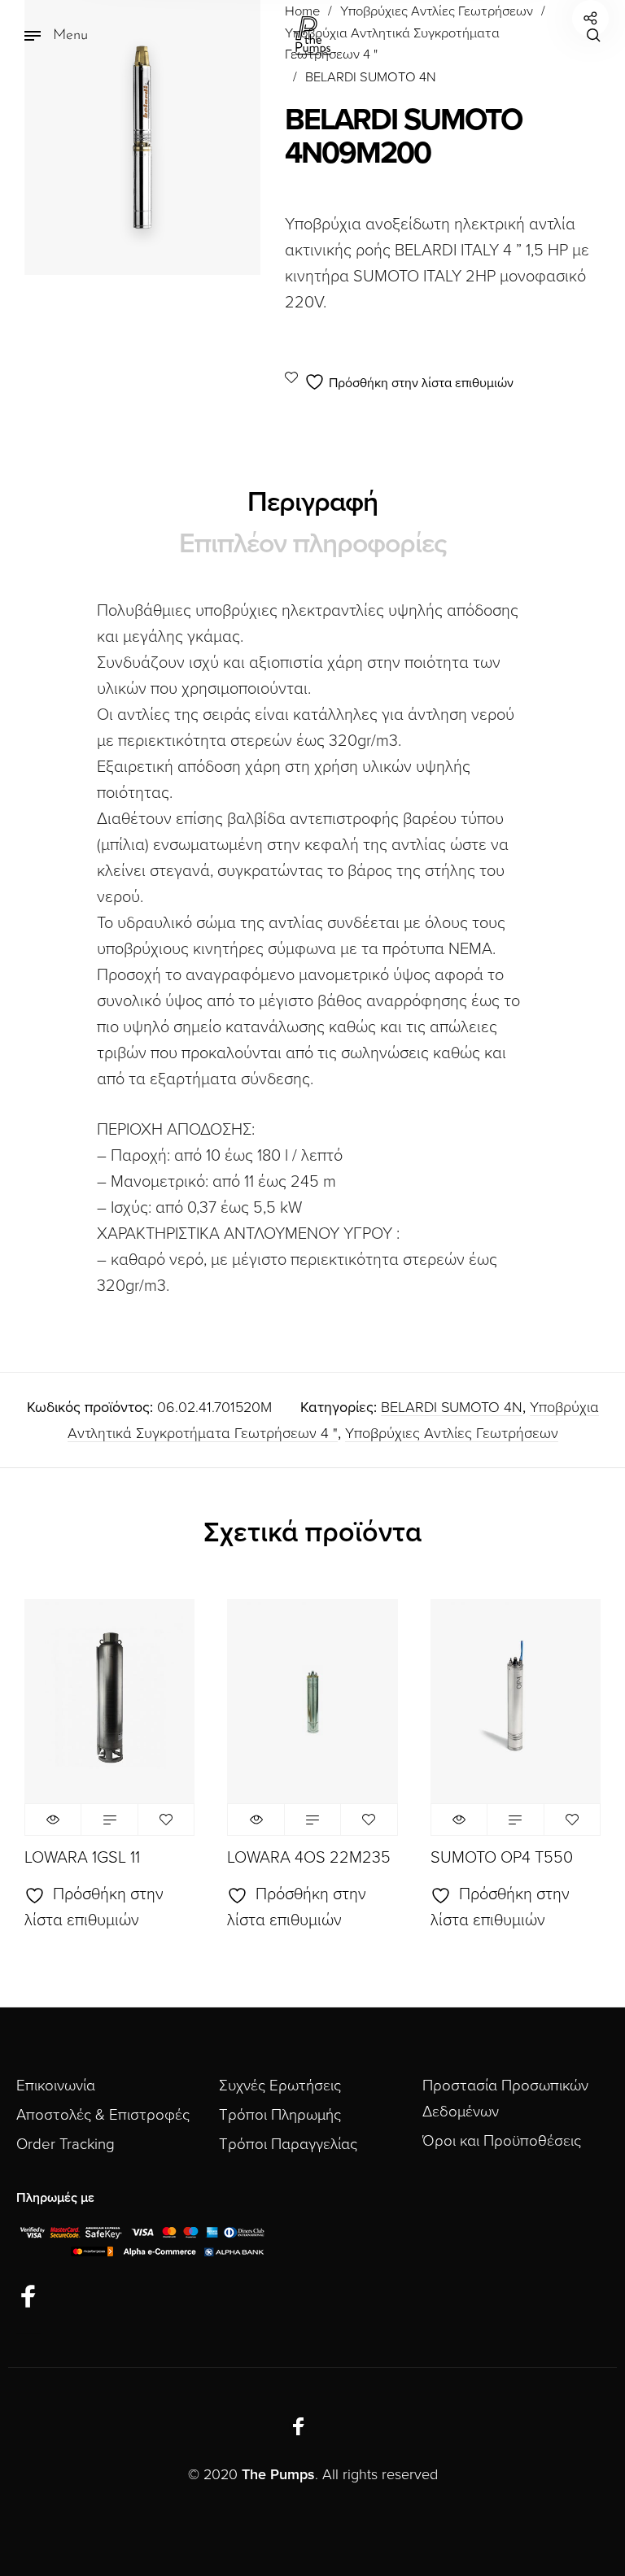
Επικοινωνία (56, 2086)
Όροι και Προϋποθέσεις (502, 2141)
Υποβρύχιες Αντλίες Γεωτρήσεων (452, 1433)
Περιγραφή (312, 502)
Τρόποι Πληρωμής (280, 2115)
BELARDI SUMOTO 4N (371, 77)
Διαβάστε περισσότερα (109, 1820)
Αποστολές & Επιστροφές (103, 2115)
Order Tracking (66, 2144)
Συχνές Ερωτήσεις (280, 2086)
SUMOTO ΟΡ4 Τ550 (502, 1858)
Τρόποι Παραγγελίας (288, 2144)
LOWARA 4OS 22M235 (309, 1858)
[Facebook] (28, 2297)
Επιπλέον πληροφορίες (313, 544)
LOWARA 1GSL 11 (82, 1858)
